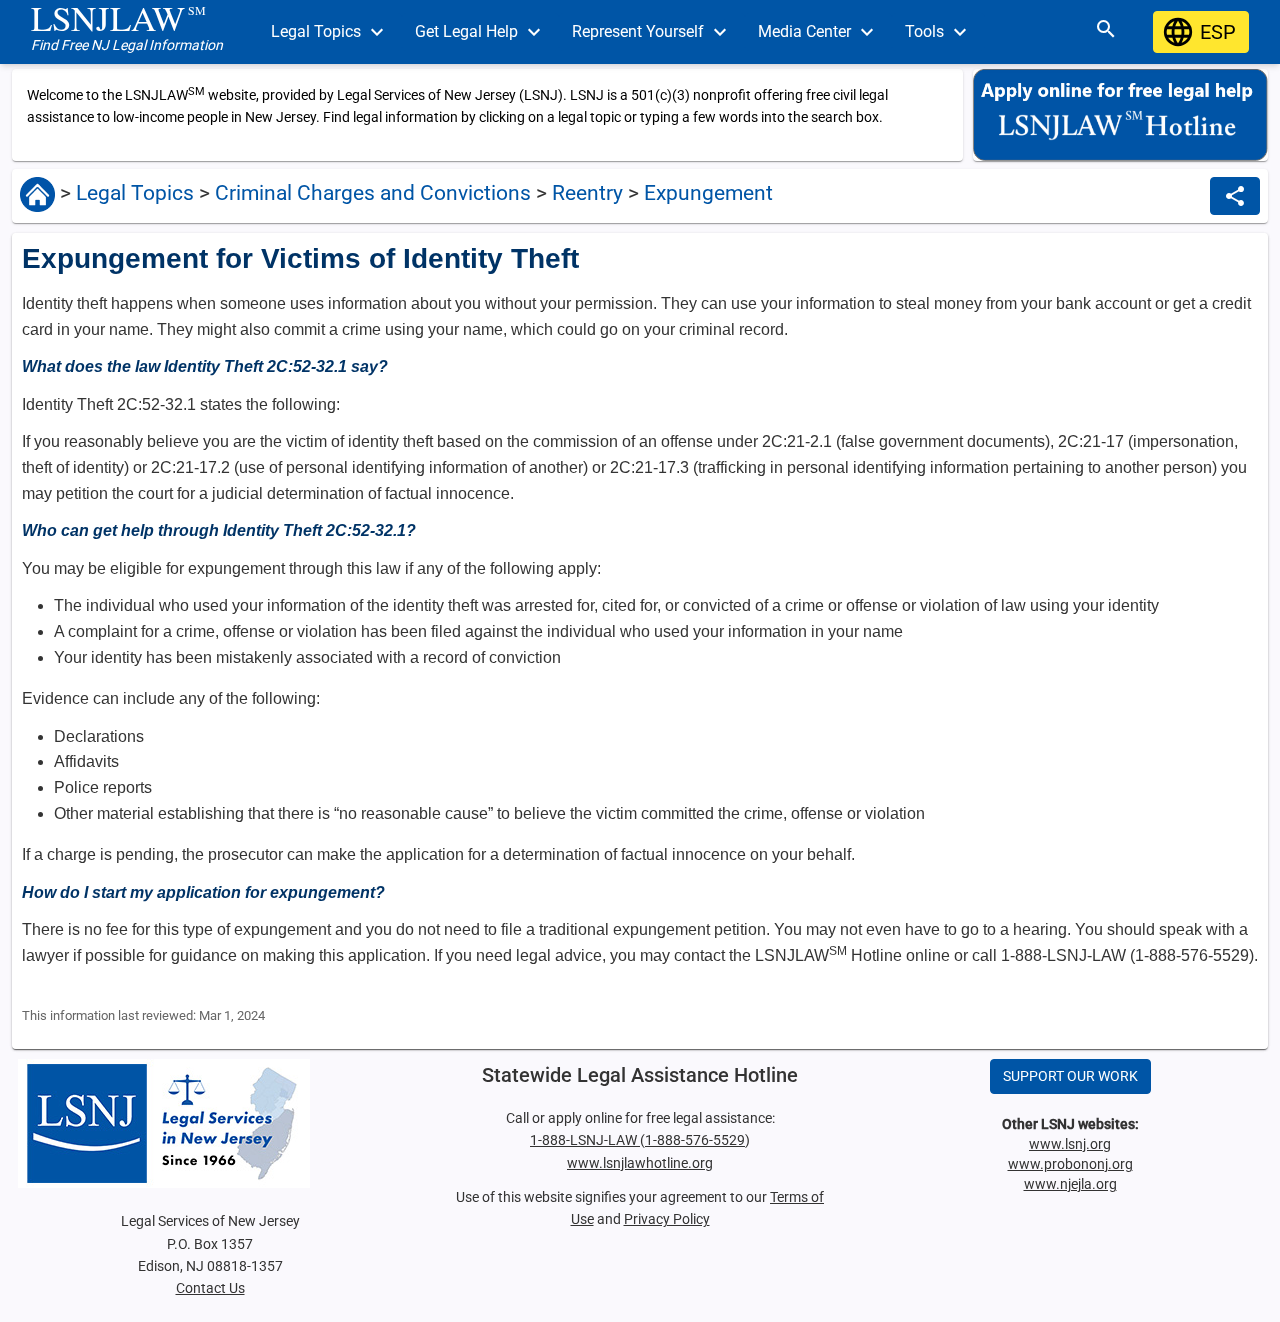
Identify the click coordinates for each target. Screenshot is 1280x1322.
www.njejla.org (1070, 1184)
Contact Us (210, 1288)
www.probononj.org (1070, 1164)
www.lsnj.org (1070, 1144)
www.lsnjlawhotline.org (640, 1163)
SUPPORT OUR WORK (1070, 1076)
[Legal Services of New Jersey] (210, 1123)
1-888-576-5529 (695, 1140)
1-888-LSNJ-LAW (585, 1140)
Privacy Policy (667, 1219)
